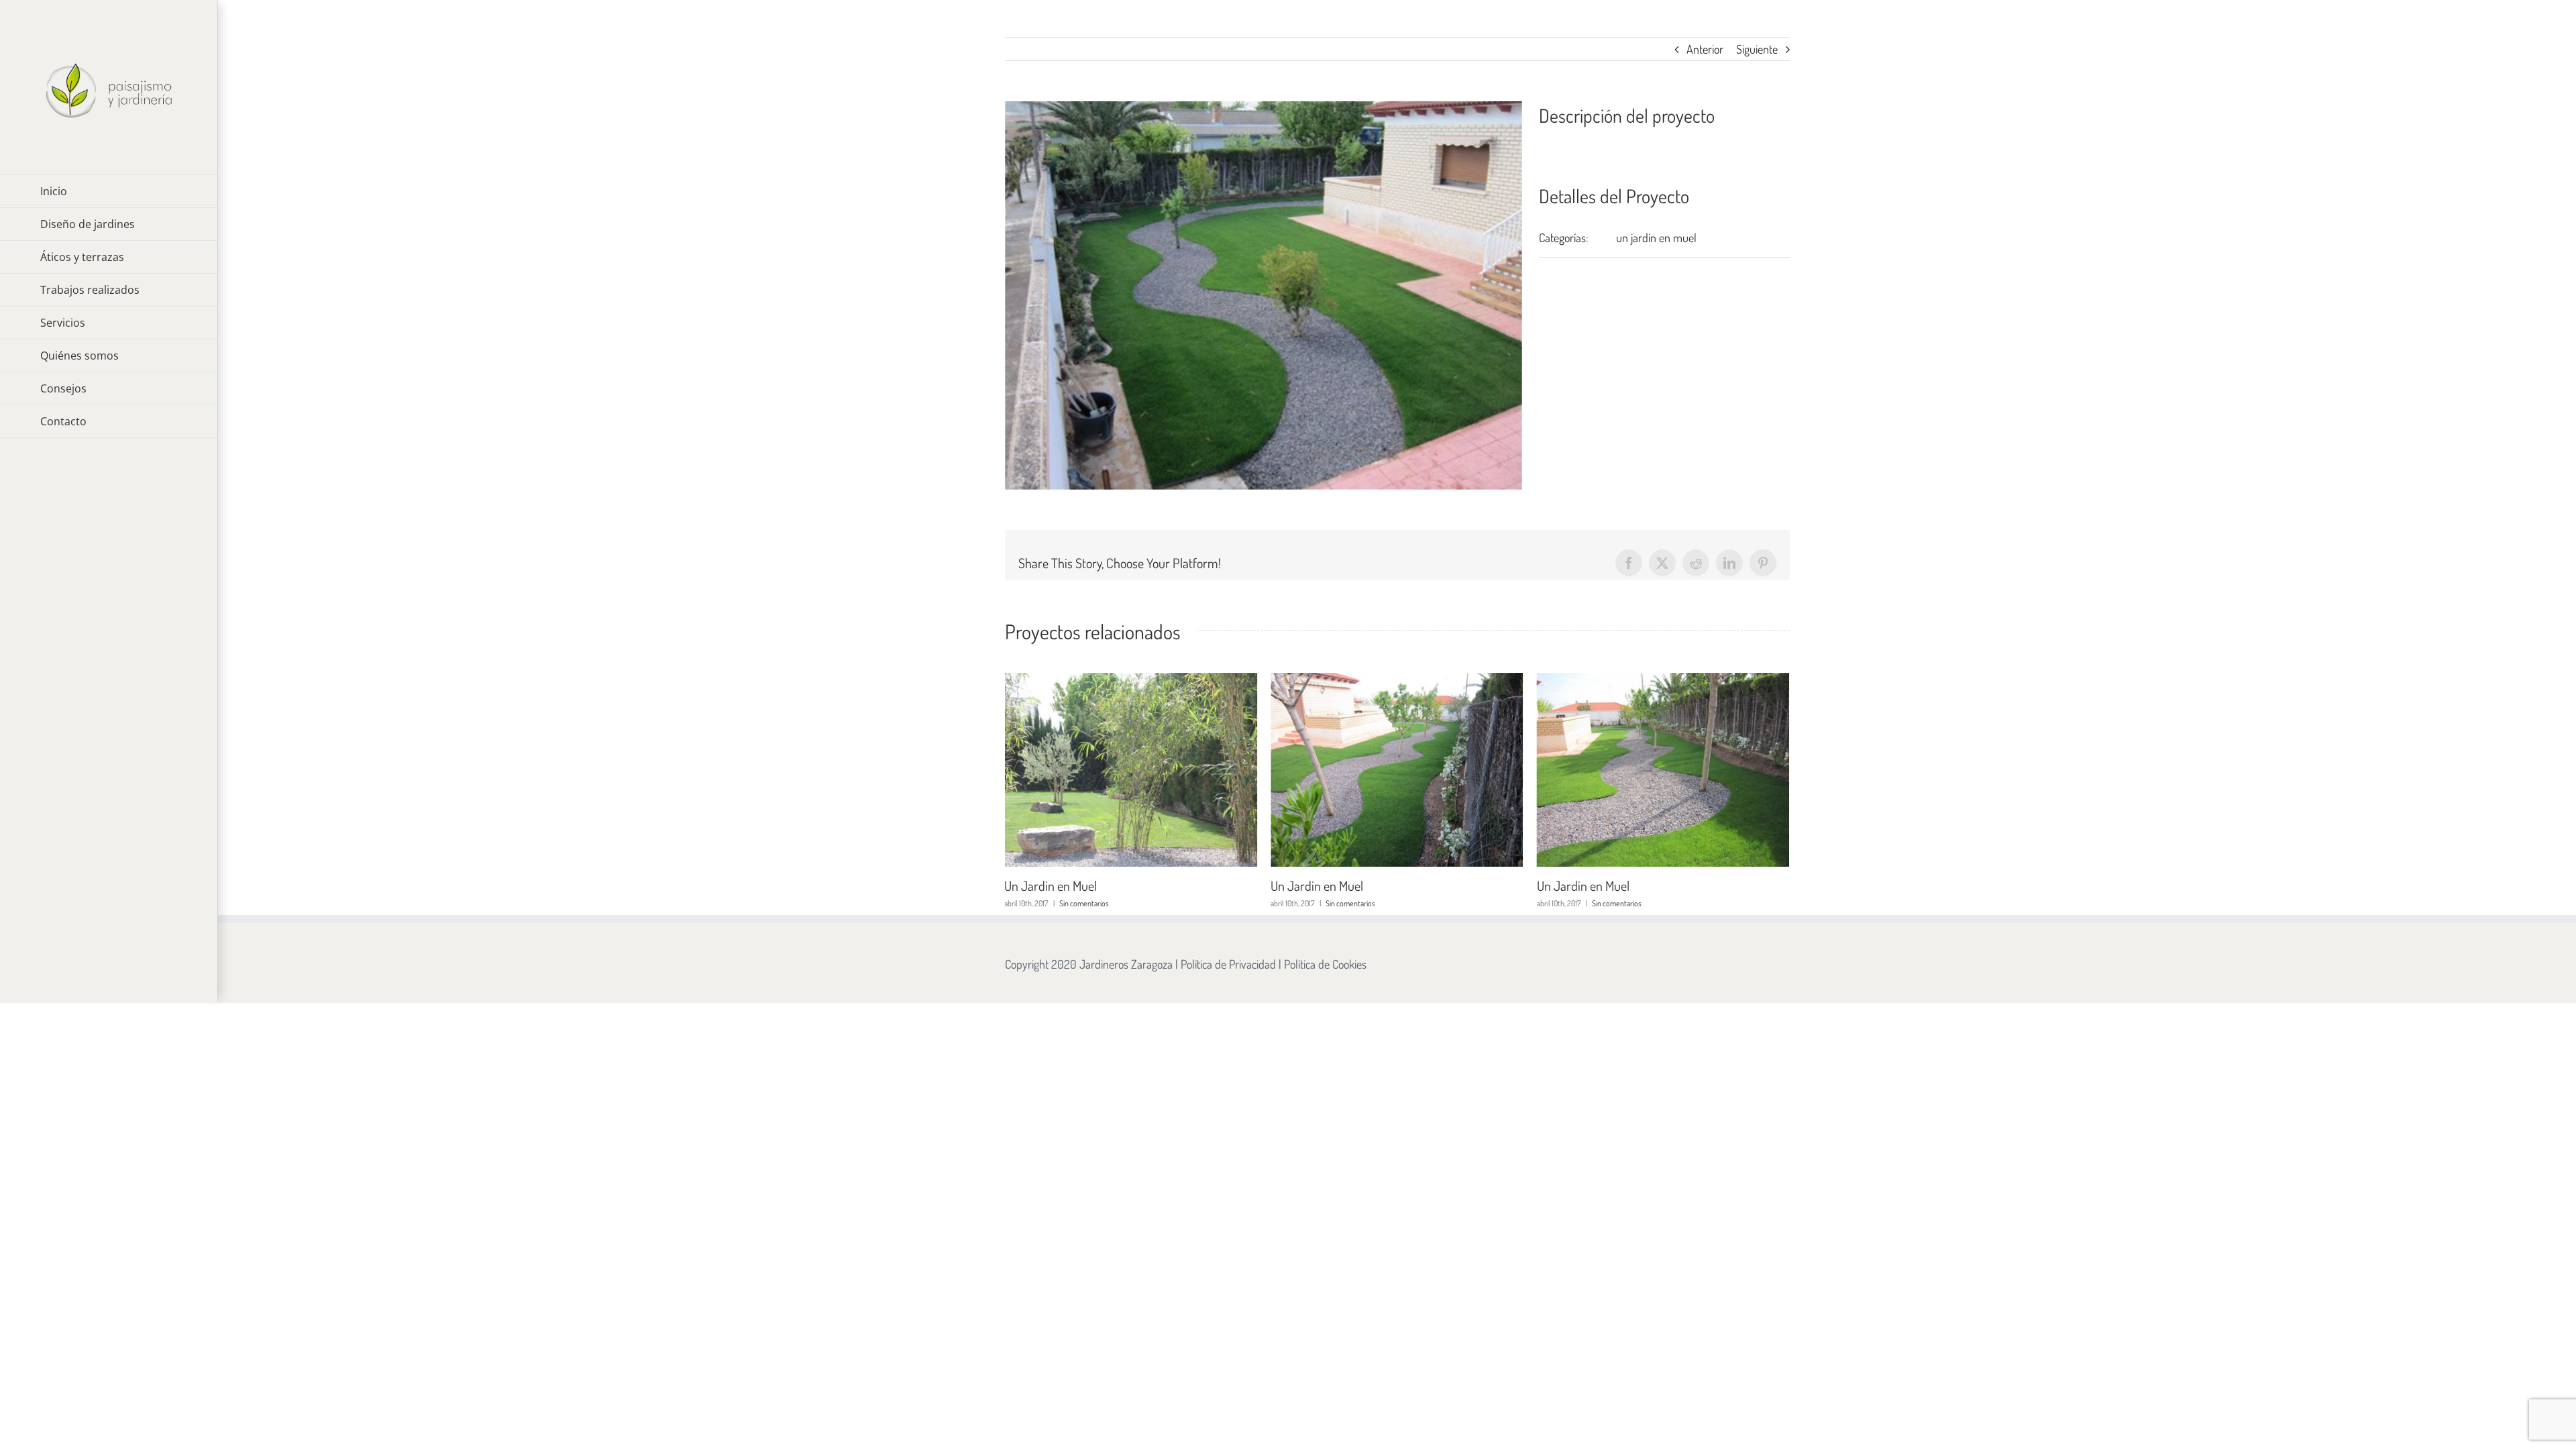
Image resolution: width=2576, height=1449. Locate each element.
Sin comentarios (1084, 903)
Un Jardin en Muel (1051, 885)
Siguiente (1757, 49)
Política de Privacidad (1228, 964)
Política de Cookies (1325, 964)
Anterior (1705, 49)
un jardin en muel (1656, 237)
